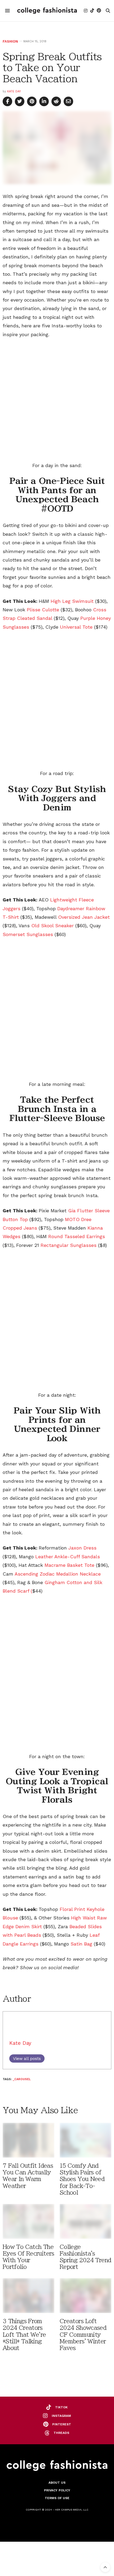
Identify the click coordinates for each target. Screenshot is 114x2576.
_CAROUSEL (22, 2079)
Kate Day (14, 91)
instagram (61, 2416)
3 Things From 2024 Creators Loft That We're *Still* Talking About (24, 2335)
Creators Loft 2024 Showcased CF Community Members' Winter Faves (83, 2335)
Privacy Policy (57, 2490)
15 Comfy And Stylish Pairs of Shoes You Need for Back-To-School (82, 2179)
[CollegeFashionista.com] (47, 11)
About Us (57, 2483)
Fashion (10, 41)
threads (61, 2433)
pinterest (62, 2424)
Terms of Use (57, 2498)
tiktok (61, 2407)
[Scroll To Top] (105, 2567)
